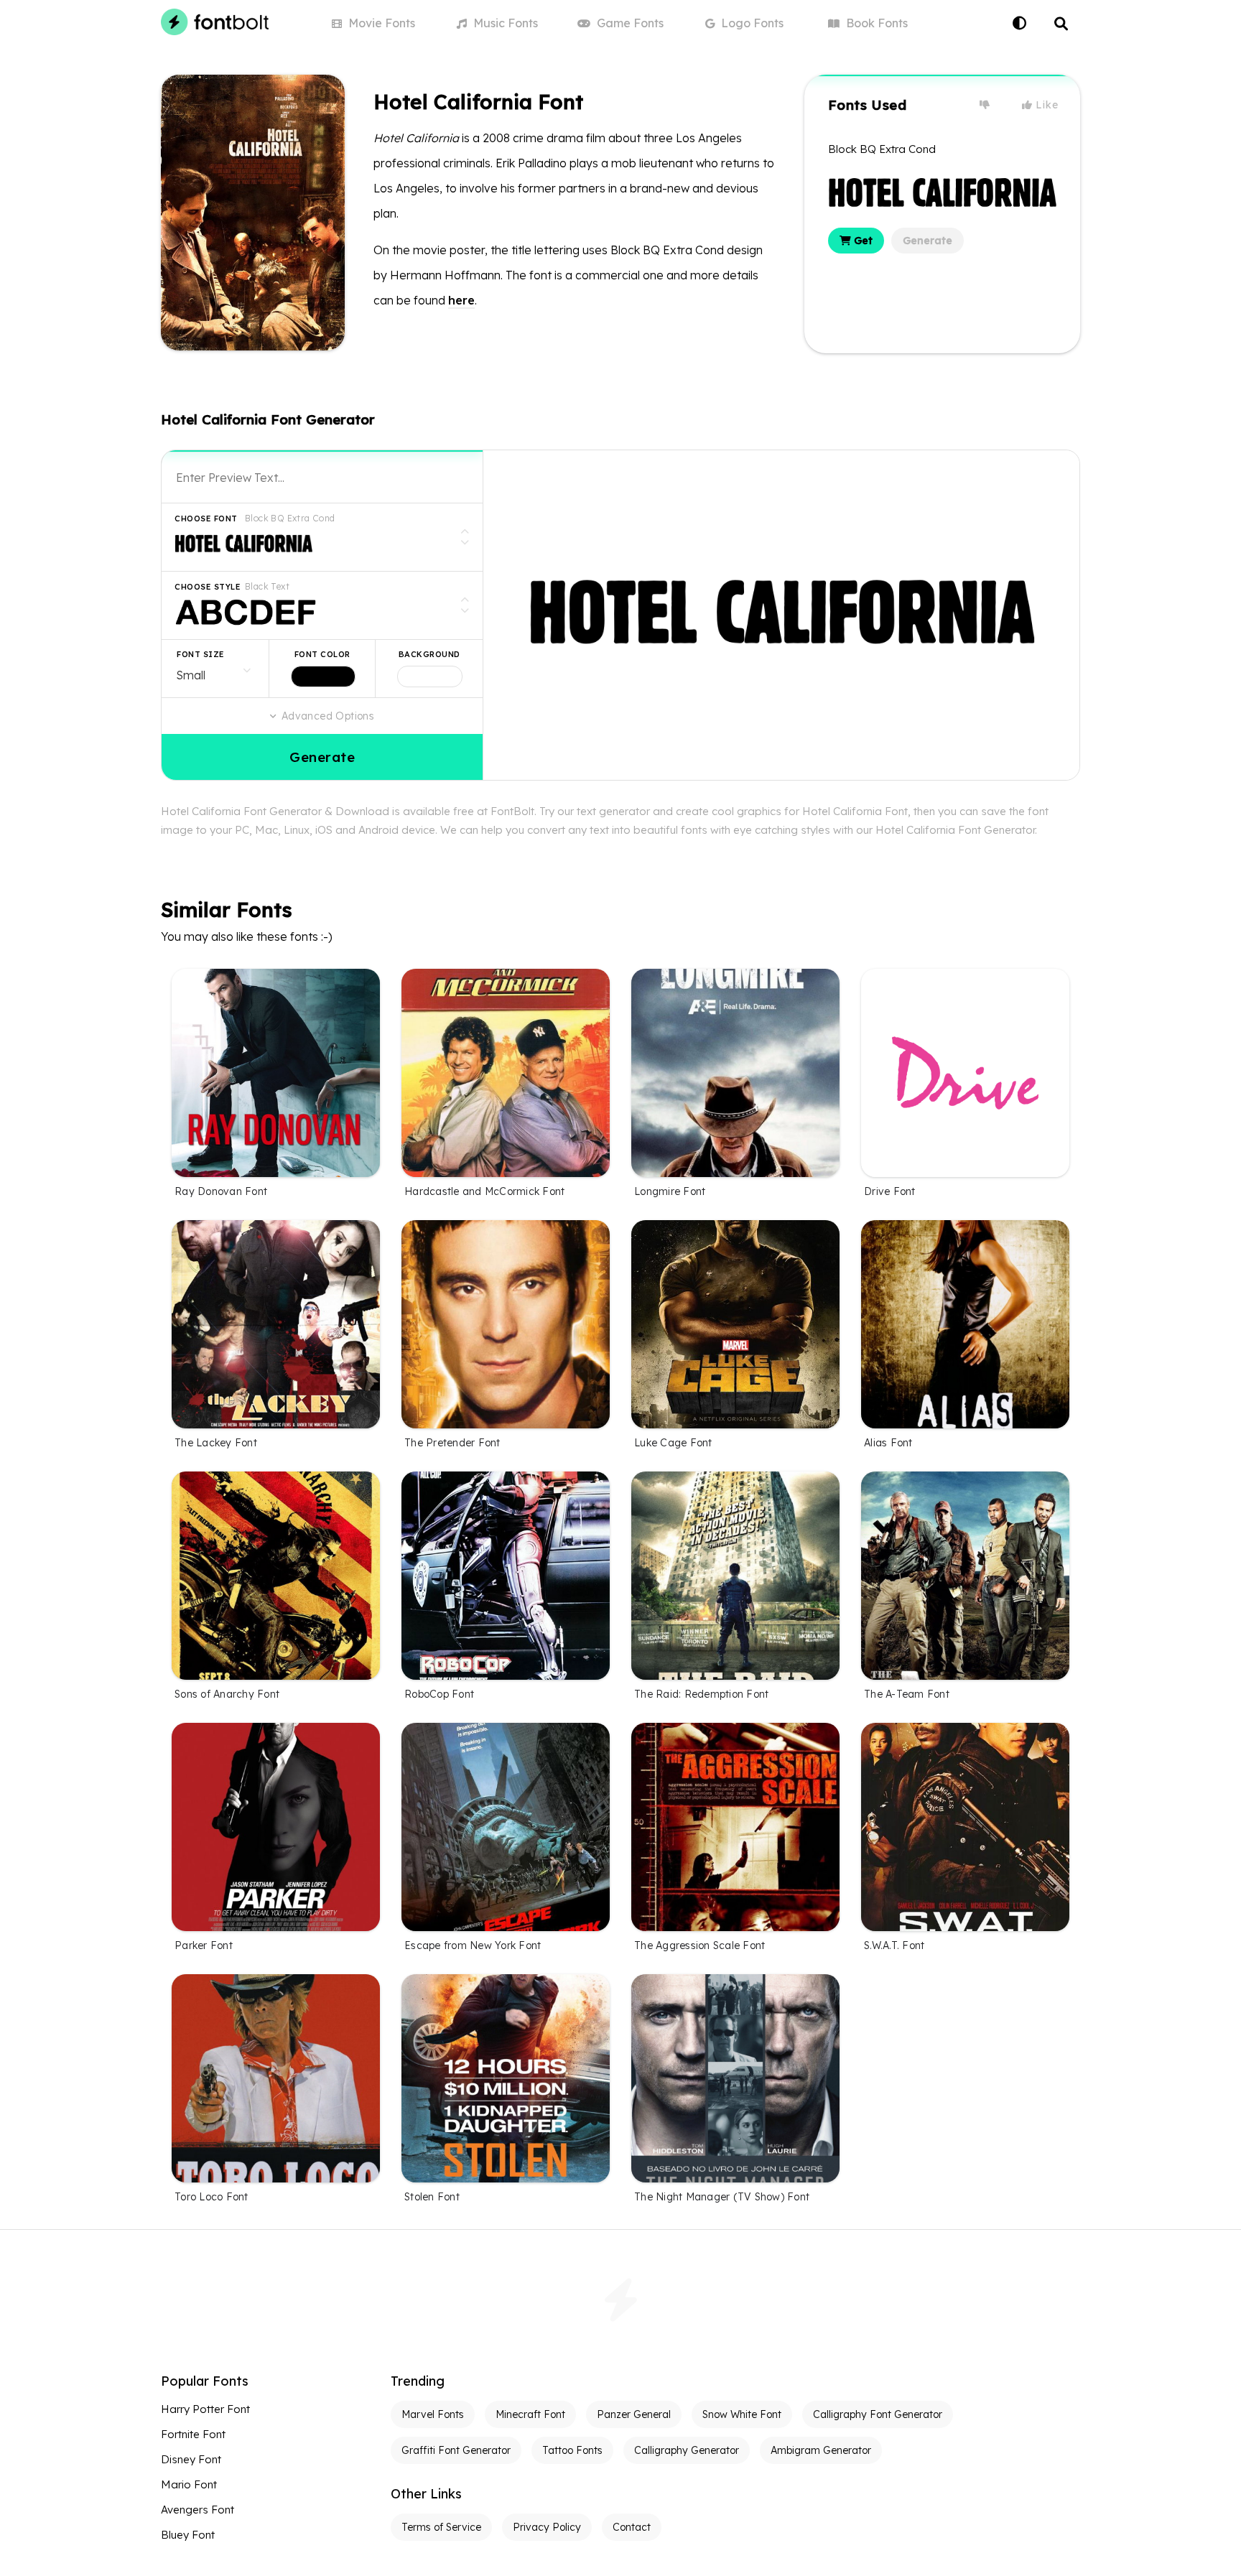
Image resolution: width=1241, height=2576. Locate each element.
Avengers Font (197, 2510)
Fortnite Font (193, 2434)
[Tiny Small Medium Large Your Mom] (215, 669)
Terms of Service (441, 2527)
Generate (928, 241)
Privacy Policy (547, 2527)
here (461, 300)
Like (1046, 105)
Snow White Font (742, 2414)
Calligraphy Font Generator (878, 2414)
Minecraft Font (530, 2414)
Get (862, 241)
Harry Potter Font (205, 2409)
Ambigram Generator (821, 2450)
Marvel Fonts (433, 2414)
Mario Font (189, 2484)
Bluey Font (188, 2535)
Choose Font (206, 519)
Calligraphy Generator (687, 2450)
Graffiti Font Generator (456, 2450)
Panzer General (634, 2414)
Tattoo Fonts (572, 2450)
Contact (632, 2527)
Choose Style (208, 587)
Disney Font (191, 2459)
